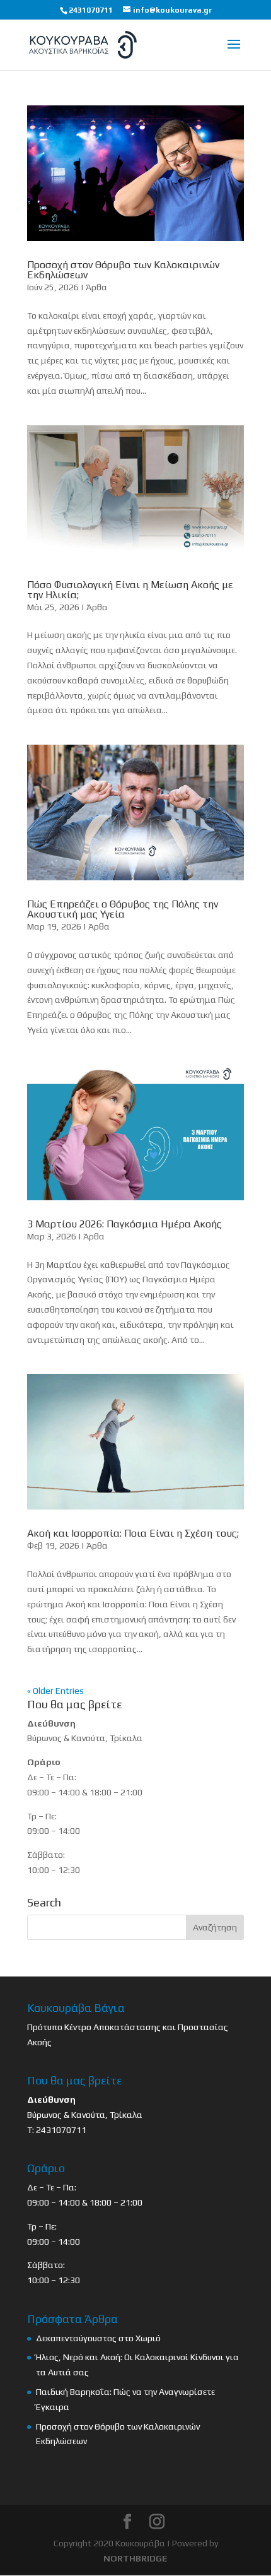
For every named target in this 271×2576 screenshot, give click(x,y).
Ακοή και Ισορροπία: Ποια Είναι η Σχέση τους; (133, 1533)
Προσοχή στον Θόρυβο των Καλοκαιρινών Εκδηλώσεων (123, 270)
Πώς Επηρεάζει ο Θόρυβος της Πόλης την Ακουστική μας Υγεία (123, 909)
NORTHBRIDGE (135, 2558)
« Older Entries (55, 1691)
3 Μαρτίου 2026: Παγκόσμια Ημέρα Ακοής (124, 1224)
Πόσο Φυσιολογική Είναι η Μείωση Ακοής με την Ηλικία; (130, 590)
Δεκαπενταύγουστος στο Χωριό (98, 2338)
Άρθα (96, 287)
